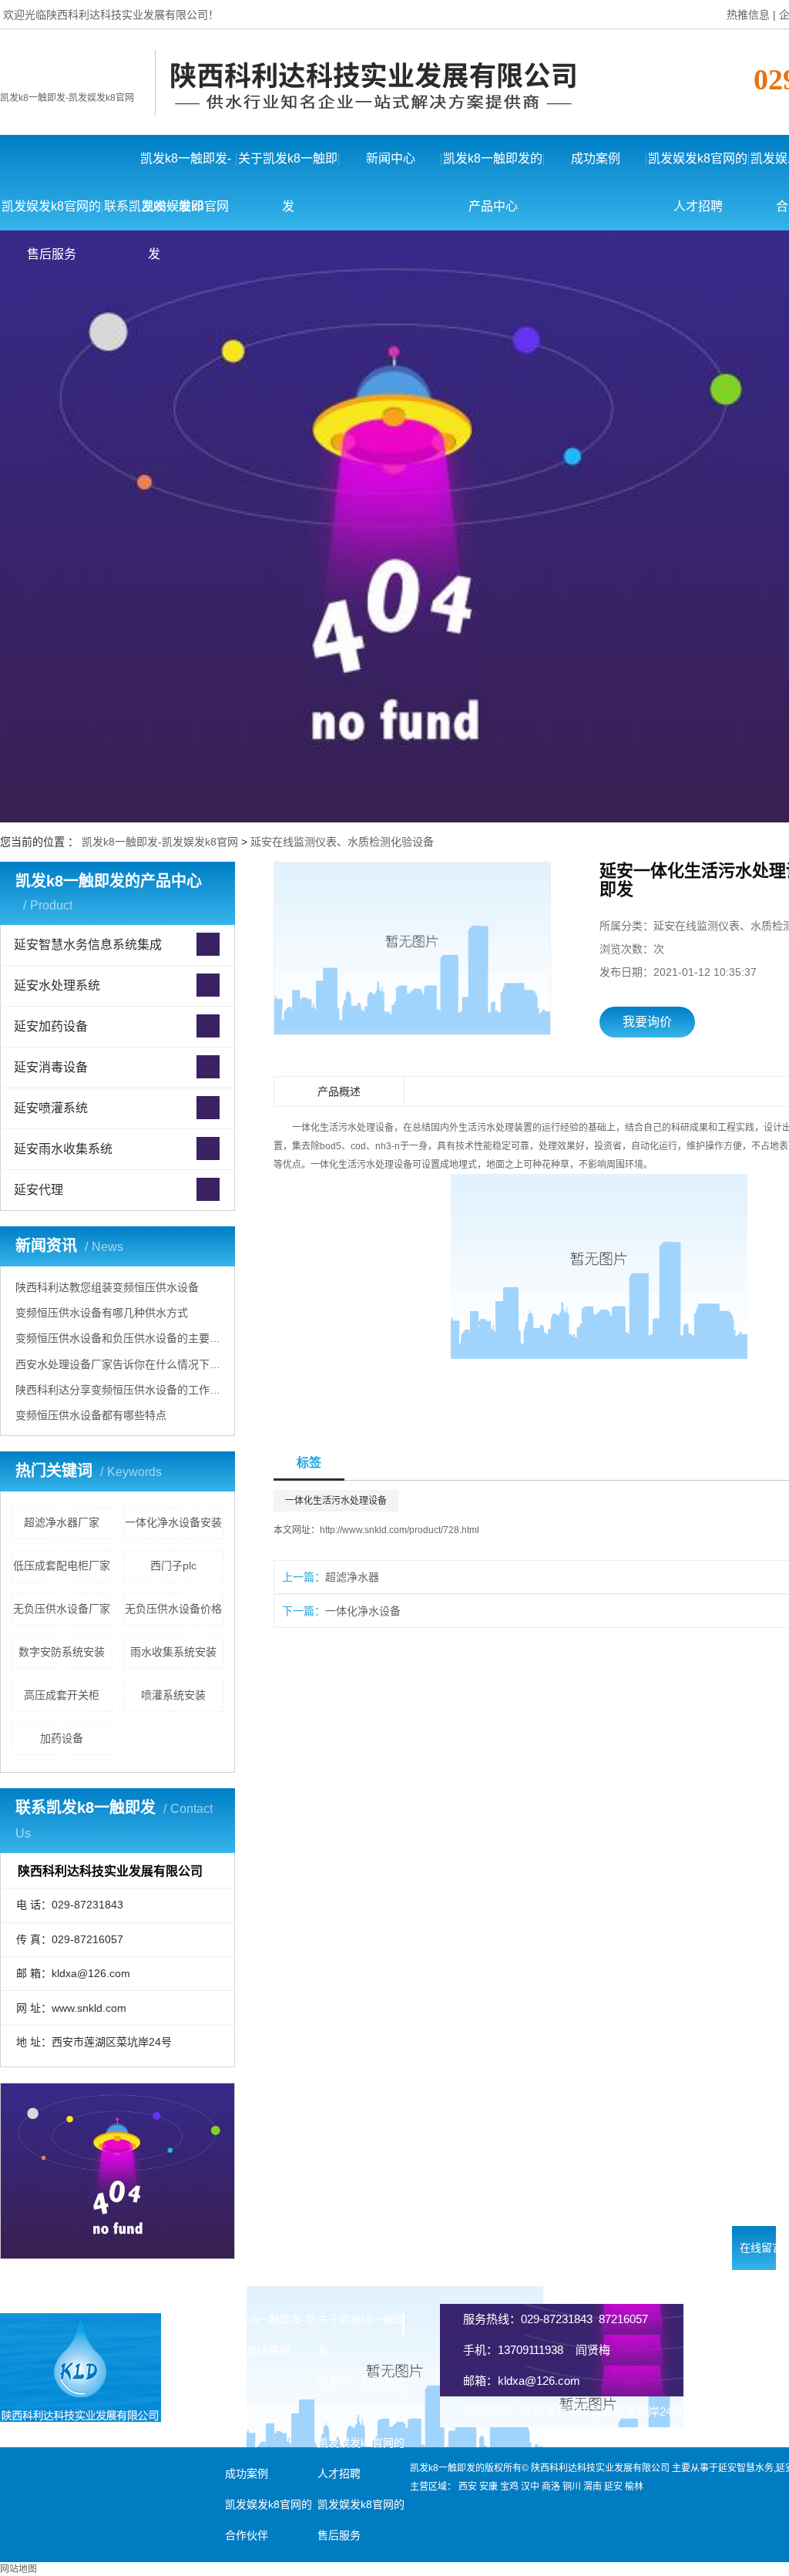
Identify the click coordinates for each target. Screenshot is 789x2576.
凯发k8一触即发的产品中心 (493, 167)
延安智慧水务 (746, 2468)
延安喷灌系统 (51, 1108)
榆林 (634, 2487)
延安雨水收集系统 (63, 1149)
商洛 (551, 2487)
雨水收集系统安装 (173, 1652)
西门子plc (173, 1565)
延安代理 (39, 1190)
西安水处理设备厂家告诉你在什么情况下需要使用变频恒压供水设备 (119, 1364)
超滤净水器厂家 (62, 1522)
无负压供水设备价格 (173, 1609)
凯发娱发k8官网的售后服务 (51, 215)
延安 (613, 2487)
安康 (489, 2487)
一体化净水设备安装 (173, 1522)
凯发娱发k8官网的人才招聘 (698, 167)
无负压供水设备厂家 (62, 1609)
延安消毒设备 (51, 1067)
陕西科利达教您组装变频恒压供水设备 (107, 1287)
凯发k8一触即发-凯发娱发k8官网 (67, 98)
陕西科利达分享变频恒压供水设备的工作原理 (119, 1390)
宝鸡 (509, 2487)
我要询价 (647, 1022)
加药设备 (62, 1738)
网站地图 (18, 2569)
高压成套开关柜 (62, 1695)
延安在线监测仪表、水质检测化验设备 (342, 842)
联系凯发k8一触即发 (154, 215)
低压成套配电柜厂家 (62, 1565)
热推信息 (748, 15)
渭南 (593, 2487)
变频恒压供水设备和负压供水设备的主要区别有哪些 (119, 1338)
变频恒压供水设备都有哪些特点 (91, 1415)
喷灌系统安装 (173, 1695)
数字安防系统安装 (62, 1652)
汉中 (530, 2487)
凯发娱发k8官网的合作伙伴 (269, 2520)
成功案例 (596, 158)
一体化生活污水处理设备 (336, 1501)
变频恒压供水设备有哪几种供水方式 (102, 1313)
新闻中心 (391, 158)
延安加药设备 (51, 1026)
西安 (468, 2487)
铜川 (572, 2487)
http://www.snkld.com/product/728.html (400, 1530)
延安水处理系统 (57, 985)
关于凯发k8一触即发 (288, 167)
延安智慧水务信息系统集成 (88, 945)
